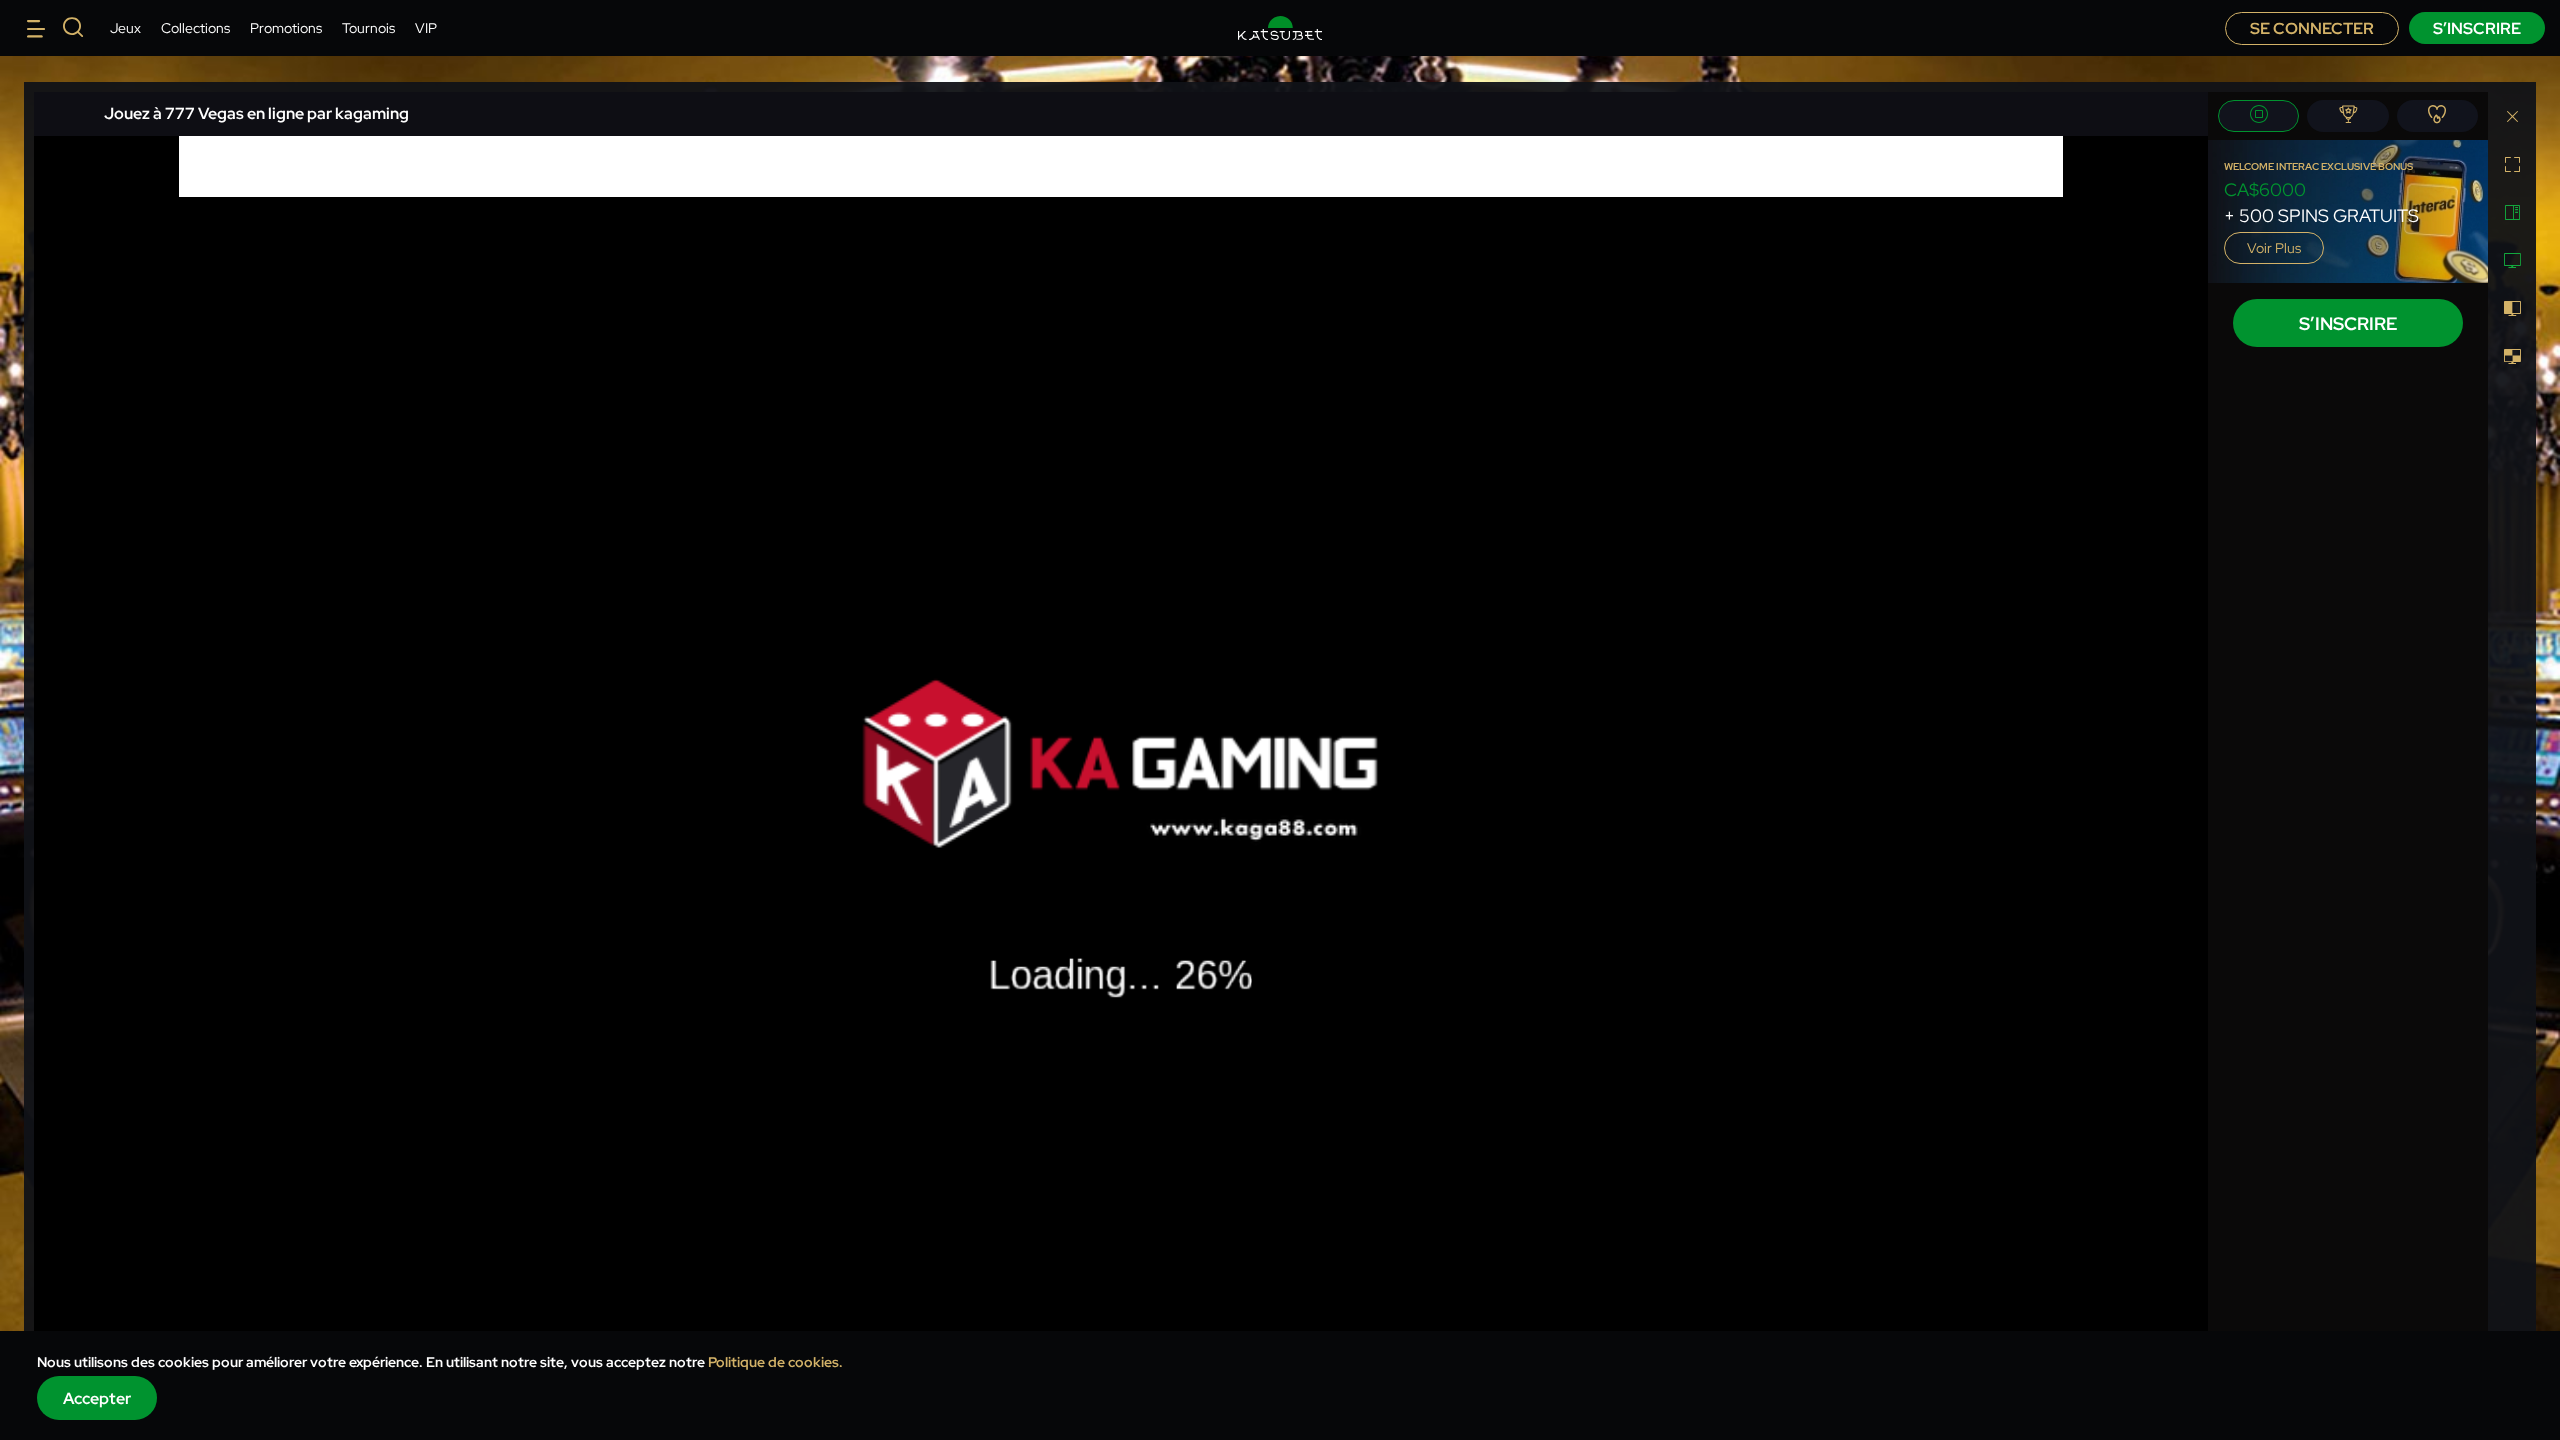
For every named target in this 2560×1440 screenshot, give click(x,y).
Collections (195, 28)
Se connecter (2312, 28)
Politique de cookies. (775, 1362)
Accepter (97, 1398)
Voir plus (2274, 248)
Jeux (125, 28)
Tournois (368, 28)
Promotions (286, 28)
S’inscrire (2477, 28)
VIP (426, 28)
